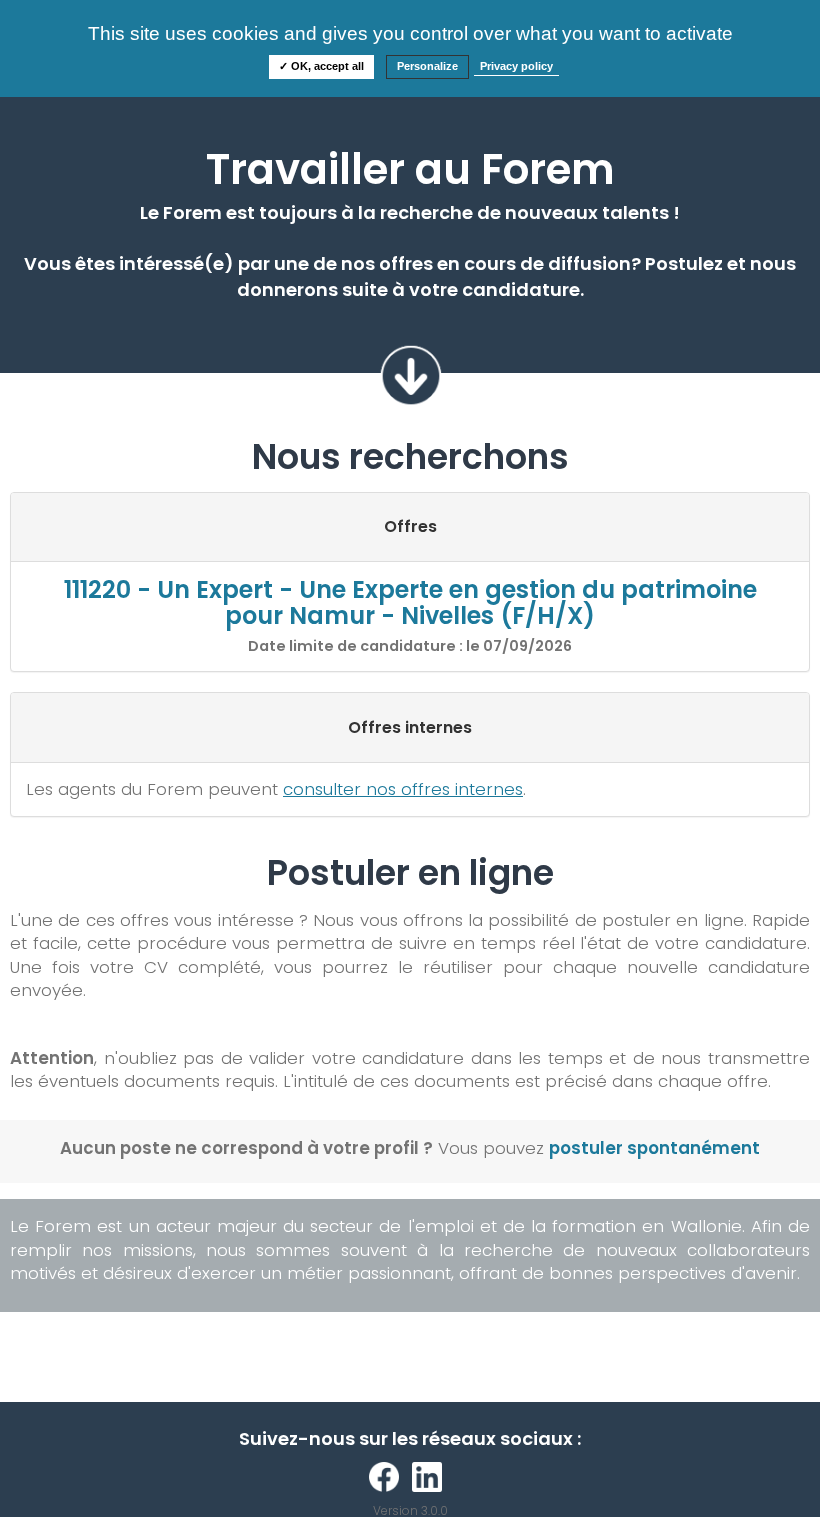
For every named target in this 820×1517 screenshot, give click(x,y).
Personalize (427, 66)
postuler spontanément (654, 1148)
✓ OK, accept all (321, 66)
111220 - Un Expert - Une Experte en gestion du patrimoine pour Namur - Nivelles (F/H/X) (410, 602)
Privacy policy (516, 66)
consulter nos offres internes (403, 789)
